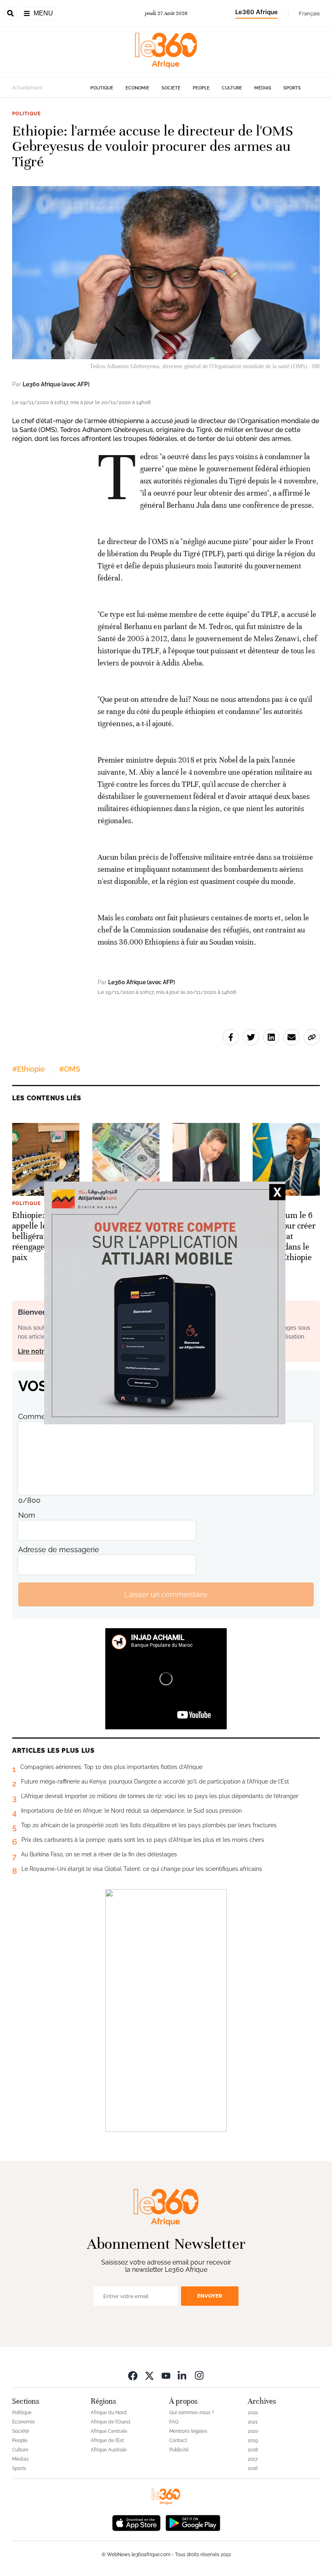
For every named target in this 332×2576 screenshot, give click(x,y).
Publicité (179, 2450)
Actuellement (27, 88)
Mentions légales (188, 2431)
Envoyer (210, 2296)
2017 (253, 2459)
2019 (253, 2440)
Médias (263, 88)
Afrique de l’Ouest (111, 2422)
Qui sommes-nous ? (192, 2413)
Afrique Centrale (109, 2431)
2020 (253, 2431)
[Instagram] (199, 2375)
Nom (27, 1515)
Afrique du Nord (109, 2413)
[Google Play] (193, 2522)
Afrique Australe (109, 2450)
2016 (253, 2468)
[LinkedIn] (183, 2375)
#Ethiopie (29, 1069)
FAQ (174, 2422)
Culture (232, 88)
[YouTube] (166, 2375)
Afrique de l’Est (107, 2440)
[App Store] (136, 2522)
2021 (253, 2422)
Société (171, 88)
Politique (102, 88)
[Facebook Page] (133, 2375)
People (201, 88)
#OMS (70, 1069)
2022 (253, 2413)
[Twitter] (149, 2375)
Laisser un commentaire (166, 1594)
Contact (178, 2440)
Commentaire (42, 1416)
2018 (253, 2450)
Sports (292, 88)
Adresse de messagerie (59, 1550)
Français (309, 13)
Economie (137, 88)
